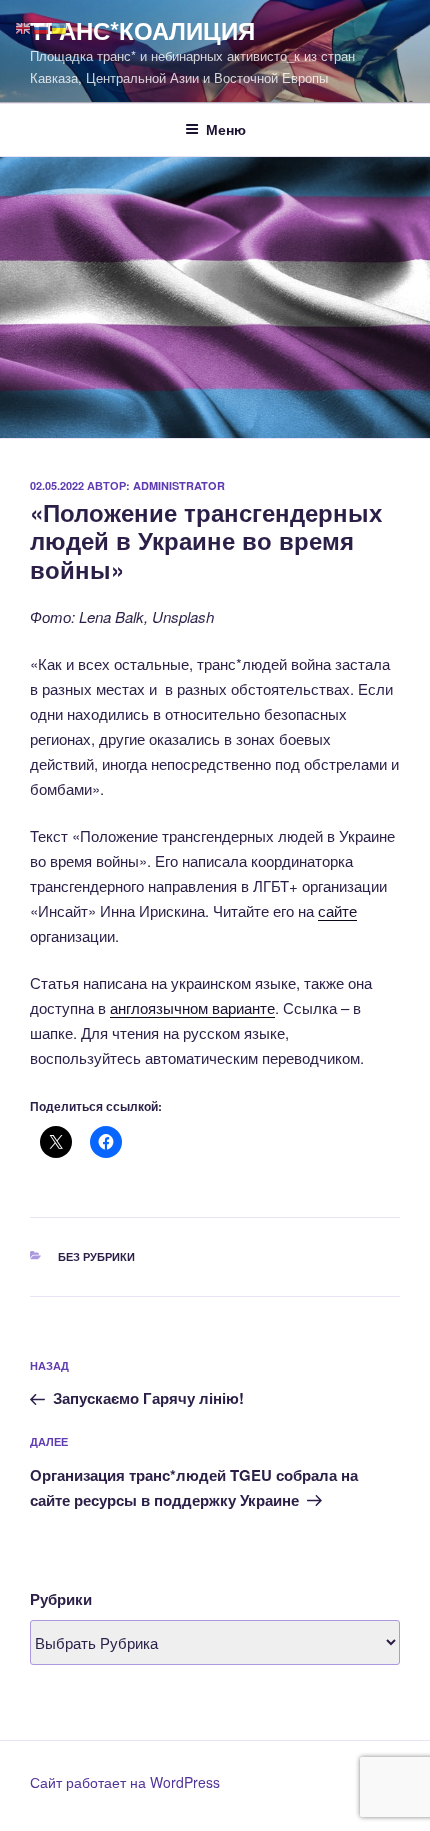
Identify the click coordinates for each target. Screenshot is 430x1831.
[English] (24, 26)
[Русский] (42, 26)
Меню (226, 129)
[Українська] (60, 26)
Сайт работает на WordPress (125, 1782)
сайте (337, 910)
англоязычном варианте (192, 1007)
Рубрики (61, 1599)
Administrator (179, 485)
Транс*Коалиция (142, 30)
